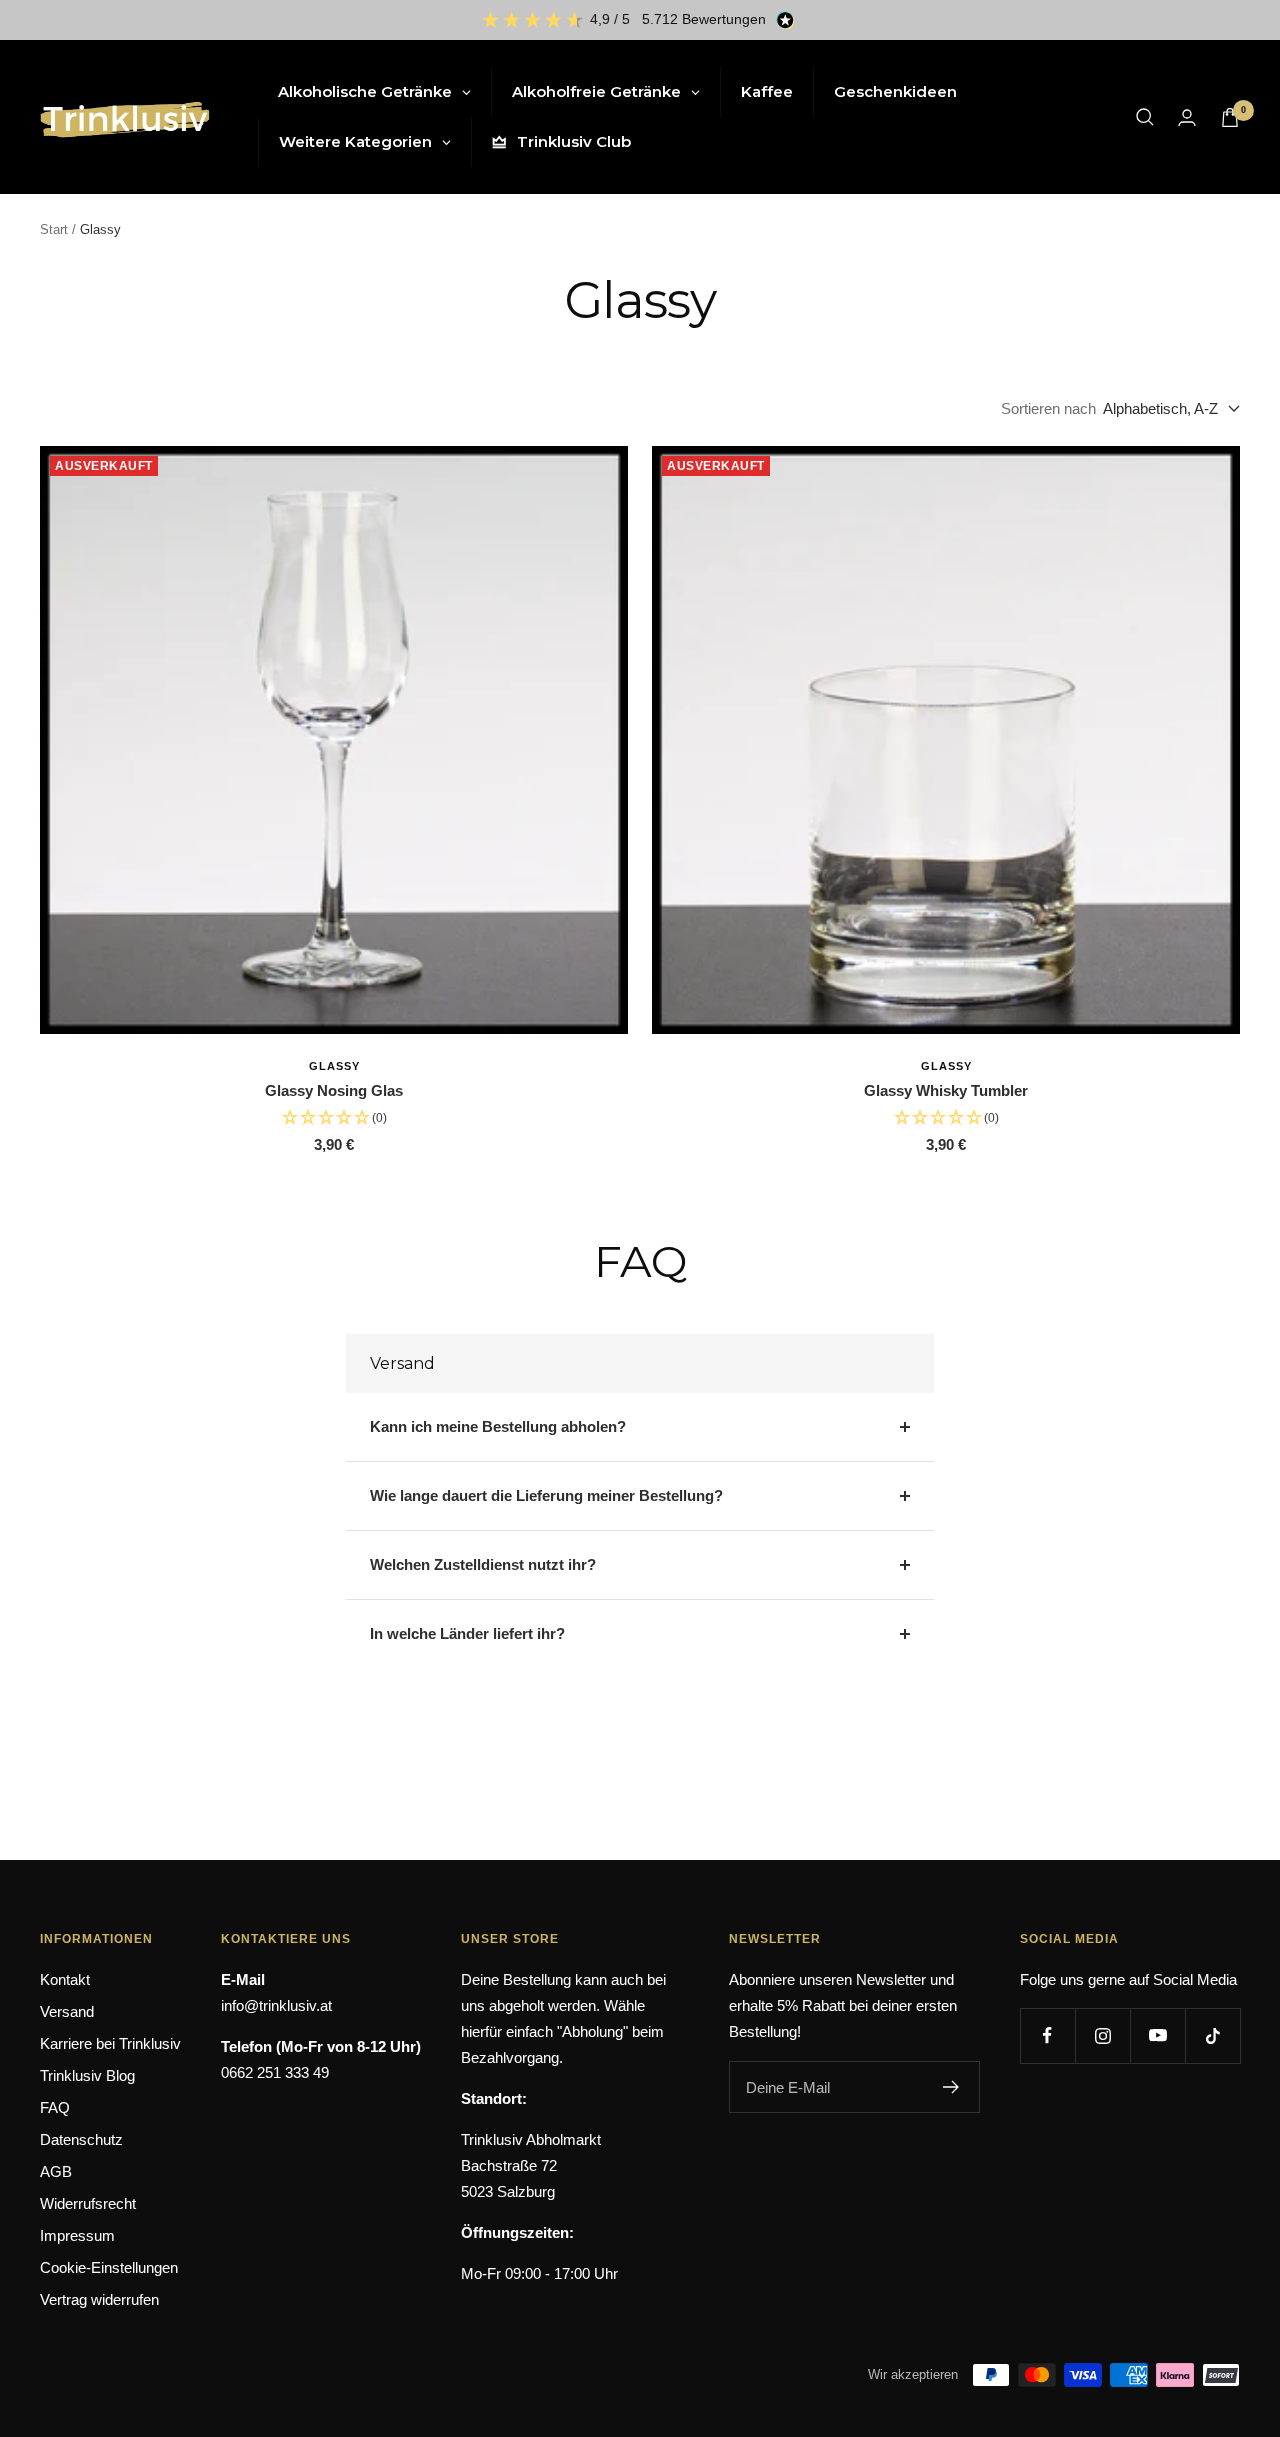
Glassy (334, 1066)
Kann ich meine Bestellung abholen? (498, 1426)
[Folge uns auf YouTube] (1157, 2035)
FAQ (55, 2107)
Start (54, 229)
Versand (67, 2011)
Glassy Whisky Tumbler (946, 1090)
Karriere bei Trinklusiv (110, 2043)
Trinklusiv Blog (87, 2075)
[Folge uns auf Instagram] (1102, 2035)
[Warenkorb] (1230, 117)
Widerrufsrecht (88, 2203)
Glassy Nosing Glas (334, 1090)
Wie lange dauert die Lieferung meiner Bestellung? (546, 1495)
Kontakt (65, 1979)
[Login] (1187, 117)
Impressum (77, 2235)
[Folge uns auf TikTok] (1212, 2035)
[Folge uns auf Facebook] (1047, 2035)
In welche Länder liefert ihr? (467, 1633)
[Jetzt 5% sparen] (951, 2087)
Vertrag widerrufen (99, 2299)
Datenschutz (81, 2139)
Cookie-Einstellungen (109, 2267)
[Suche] (1145, 117)
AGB (56, 2171)
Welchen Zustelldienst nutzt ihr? (483, 1564)
